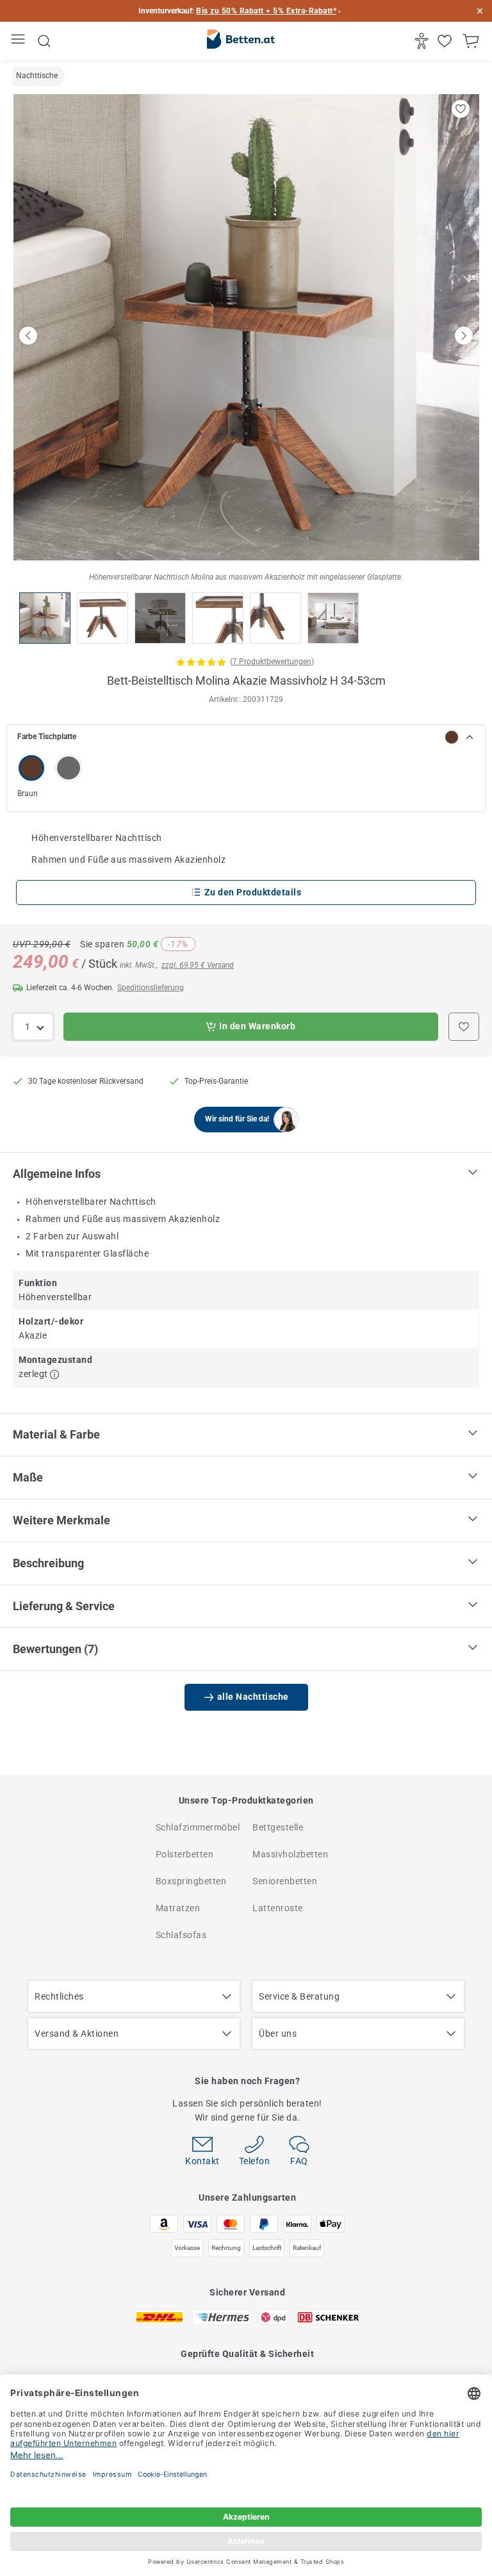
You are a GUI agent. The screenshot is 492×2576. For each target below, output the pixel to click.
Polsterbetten (185, 1854)
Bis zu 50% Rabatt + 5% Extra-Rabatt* (266, 11)
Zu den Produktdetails (253, 892)
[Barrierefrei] (423, 41)
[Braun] (31, 768)
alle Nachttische (253, 1697)
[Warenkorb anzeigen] (472, 41)
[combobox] (33, 1027)
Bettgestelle (278, 1827)
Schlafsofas (181, 1935)
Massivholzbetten (290, 1854)
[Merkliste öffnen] (446, 41)
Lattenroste (278, 1908)
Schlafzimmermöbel (198, 1827)
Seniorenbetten (285, 1881)
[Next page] (464, 336)
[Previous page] (28, 336)
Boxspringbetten (191, 1881)
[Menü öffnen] (20, 41)
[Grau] (69, 768)
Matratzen (178, 1908)
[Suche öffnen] (44, 41)
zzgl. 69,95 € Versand (198, 965)
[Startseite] (241, 42)
